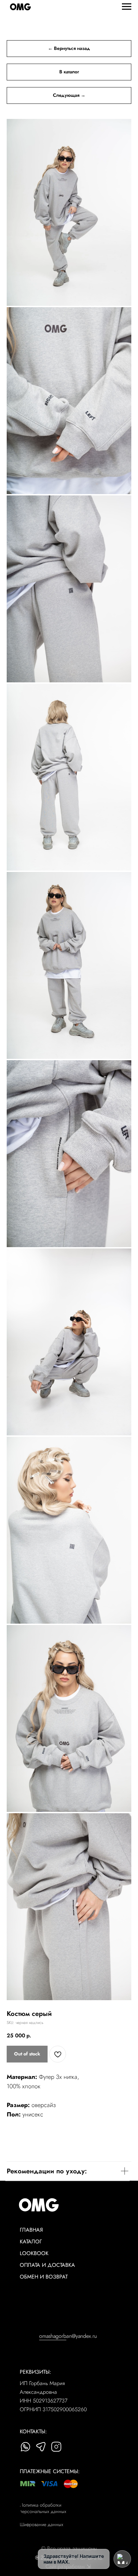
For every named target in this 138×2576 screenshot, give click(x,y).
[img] (25, 2447)
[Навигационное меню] (127, 7)
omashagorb (53, 2336)
